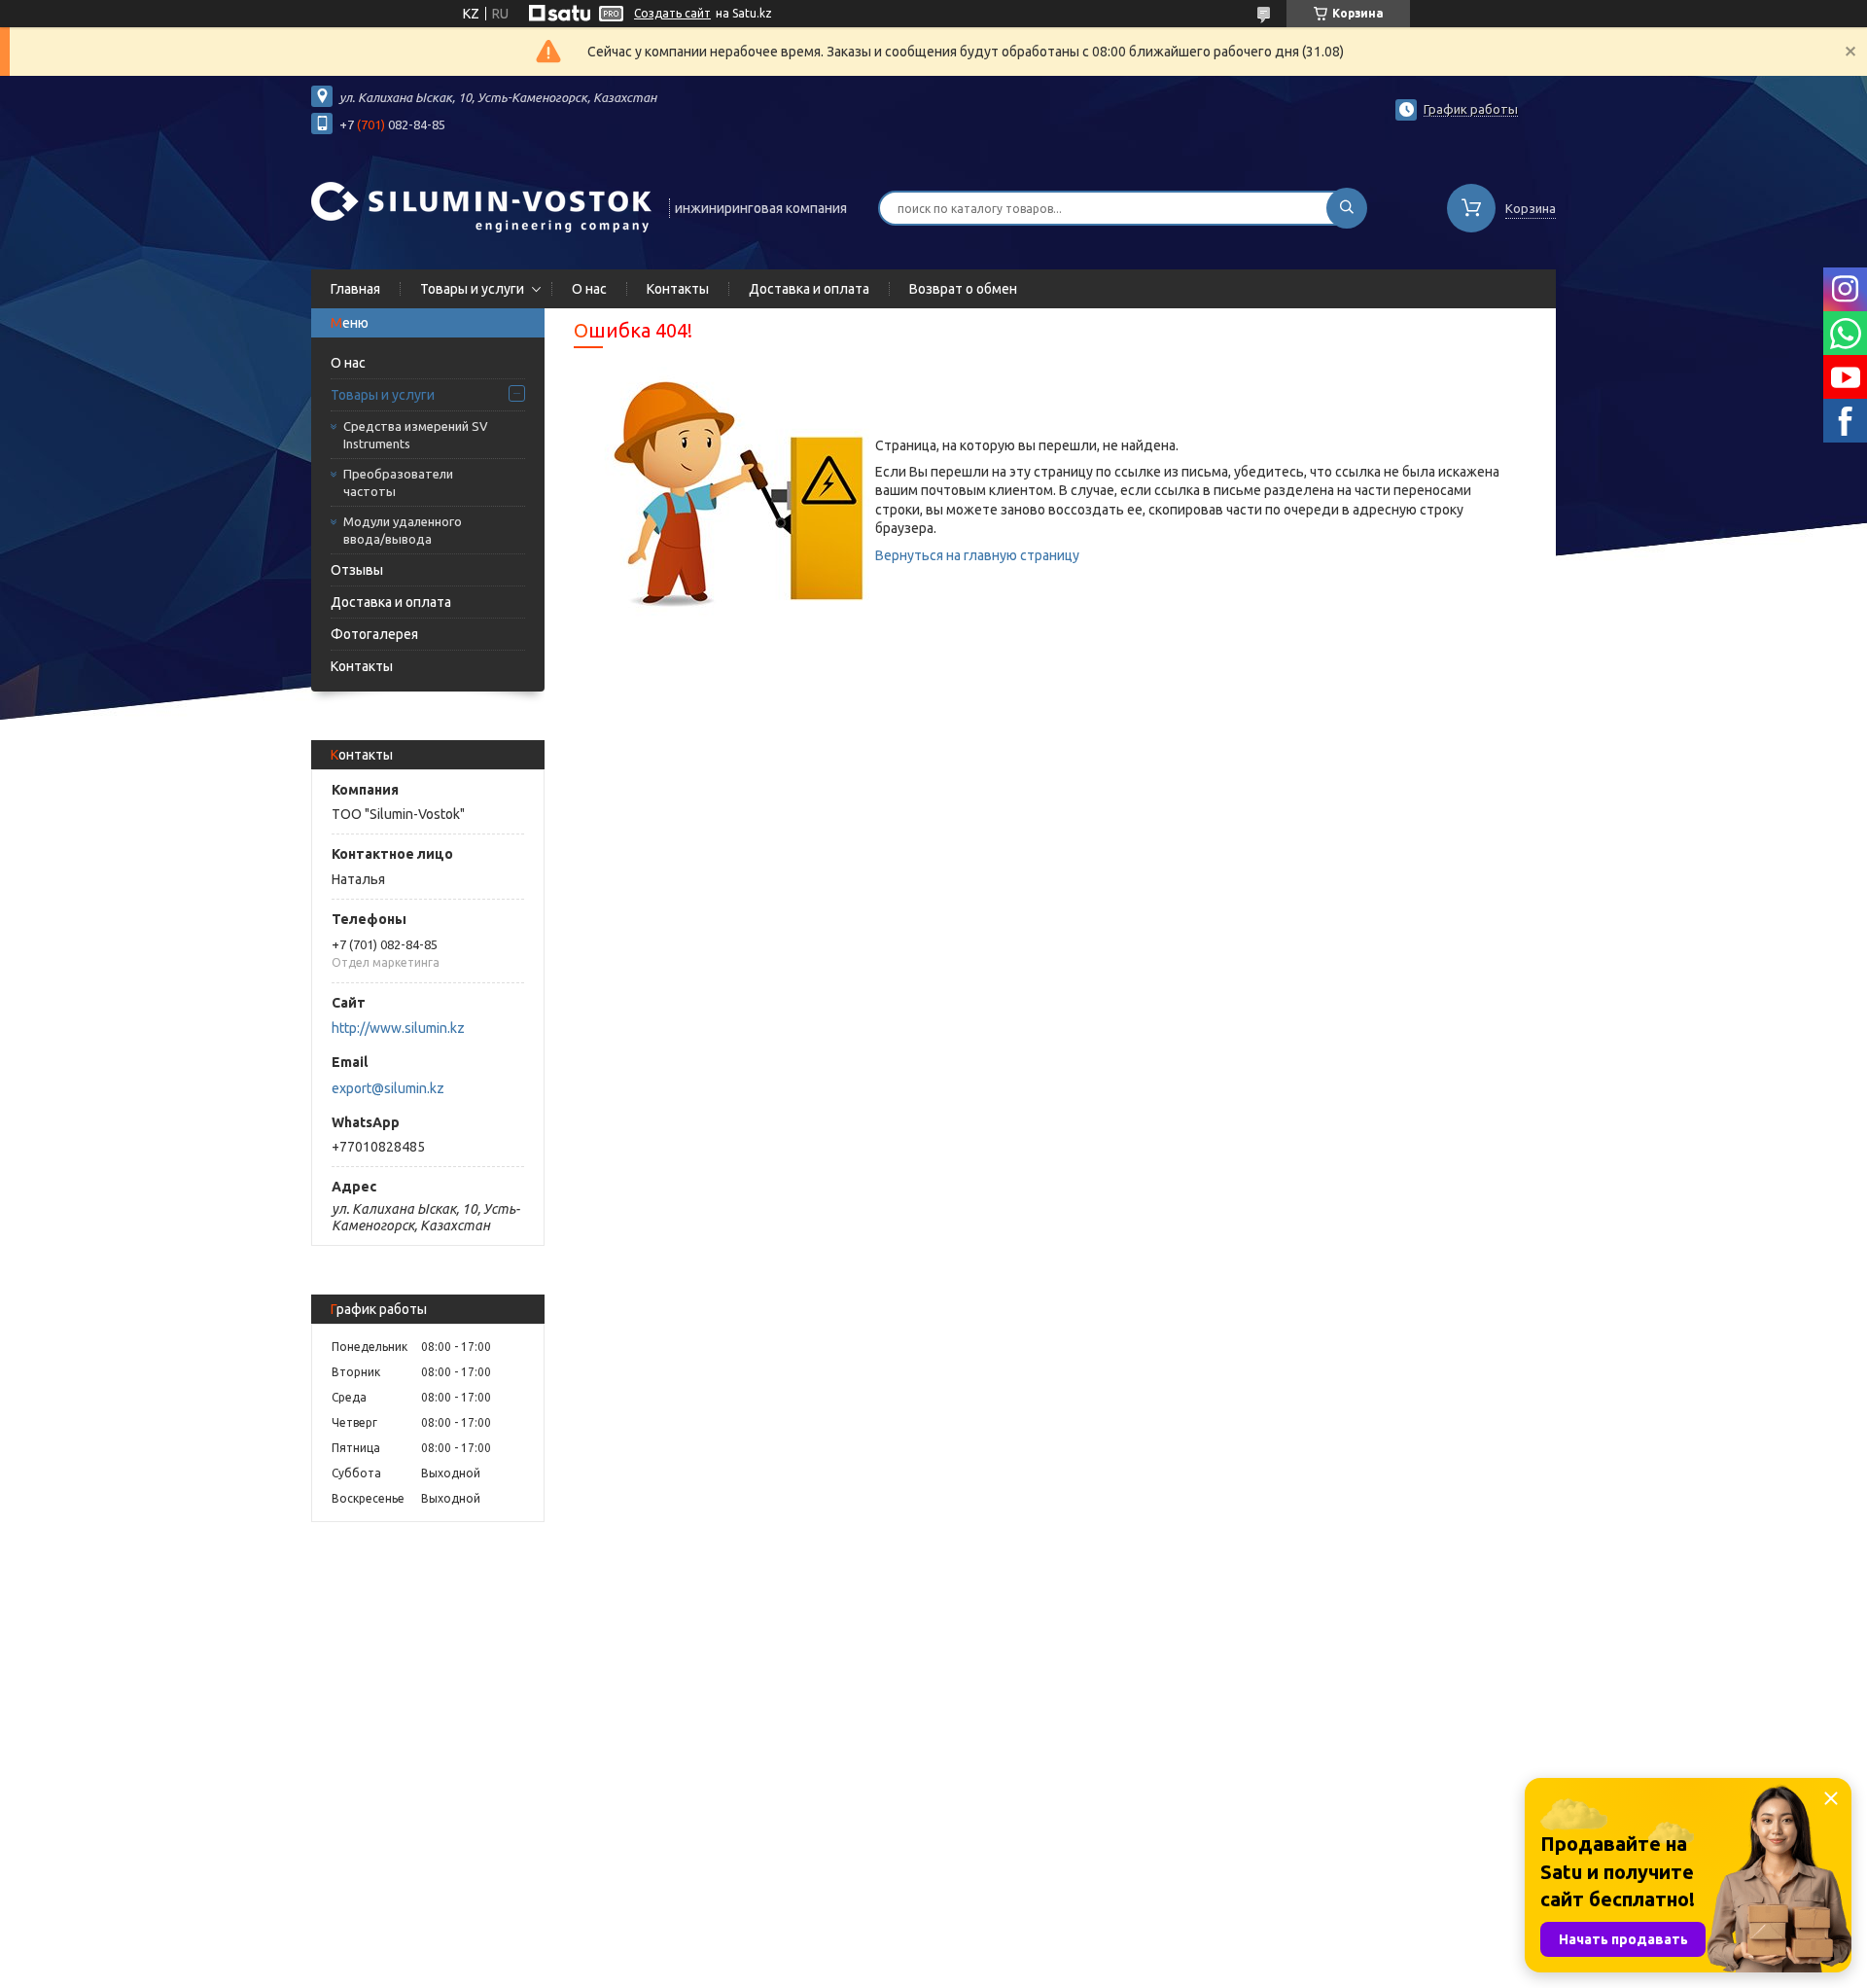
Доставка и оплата (809, 289)
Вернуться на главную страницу (977, 555)
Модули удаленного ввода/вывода (403, 530)
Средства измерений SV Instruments (416, 435)
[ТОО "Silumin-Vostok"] (481, 206)
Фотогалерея (374, 634)
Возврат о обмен (963, 289)
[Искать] (1347, 208)
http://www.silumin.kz (398, 1028)
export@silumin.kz (388, 1088)
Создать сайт (672, 13)
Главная (355, 289)
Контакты (678, 289)
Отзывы (357, 570)
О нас (589, 289)
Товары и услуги (472, 289)
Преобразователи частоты (398, 482)
